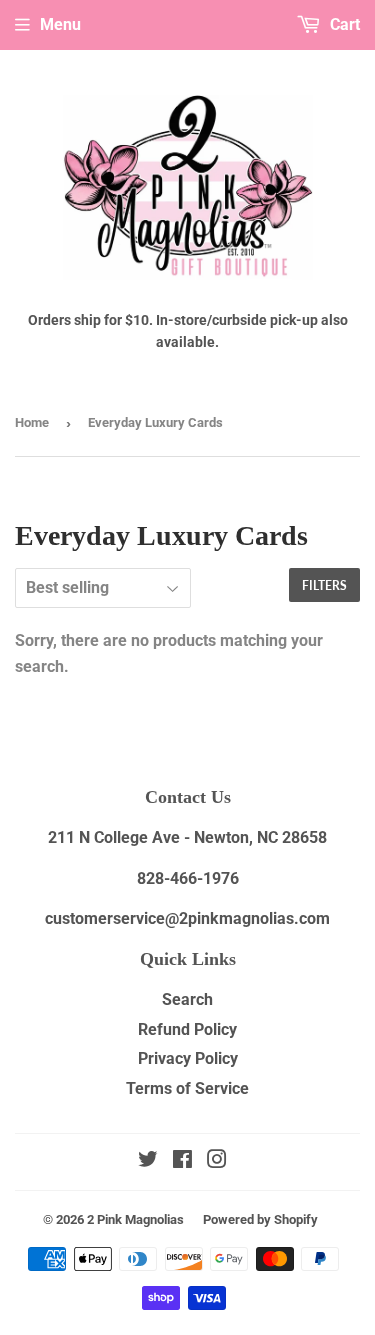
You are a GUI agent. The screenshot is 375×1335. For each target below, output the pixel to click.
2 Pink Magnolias (135, 1219)
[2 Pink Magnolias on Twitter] (148, 1161)
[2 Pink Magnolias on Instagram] (217, 1161)
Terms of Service (187, 1088)
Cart (343, 24)
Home (32, 422)
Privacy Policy (188, 1058)
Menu (60, 24)
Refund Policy (187, 1029)
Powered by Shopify (260, 1219)
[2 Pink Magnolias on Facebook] (182, 1161)
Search (187, 999)
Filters (324, 585)
